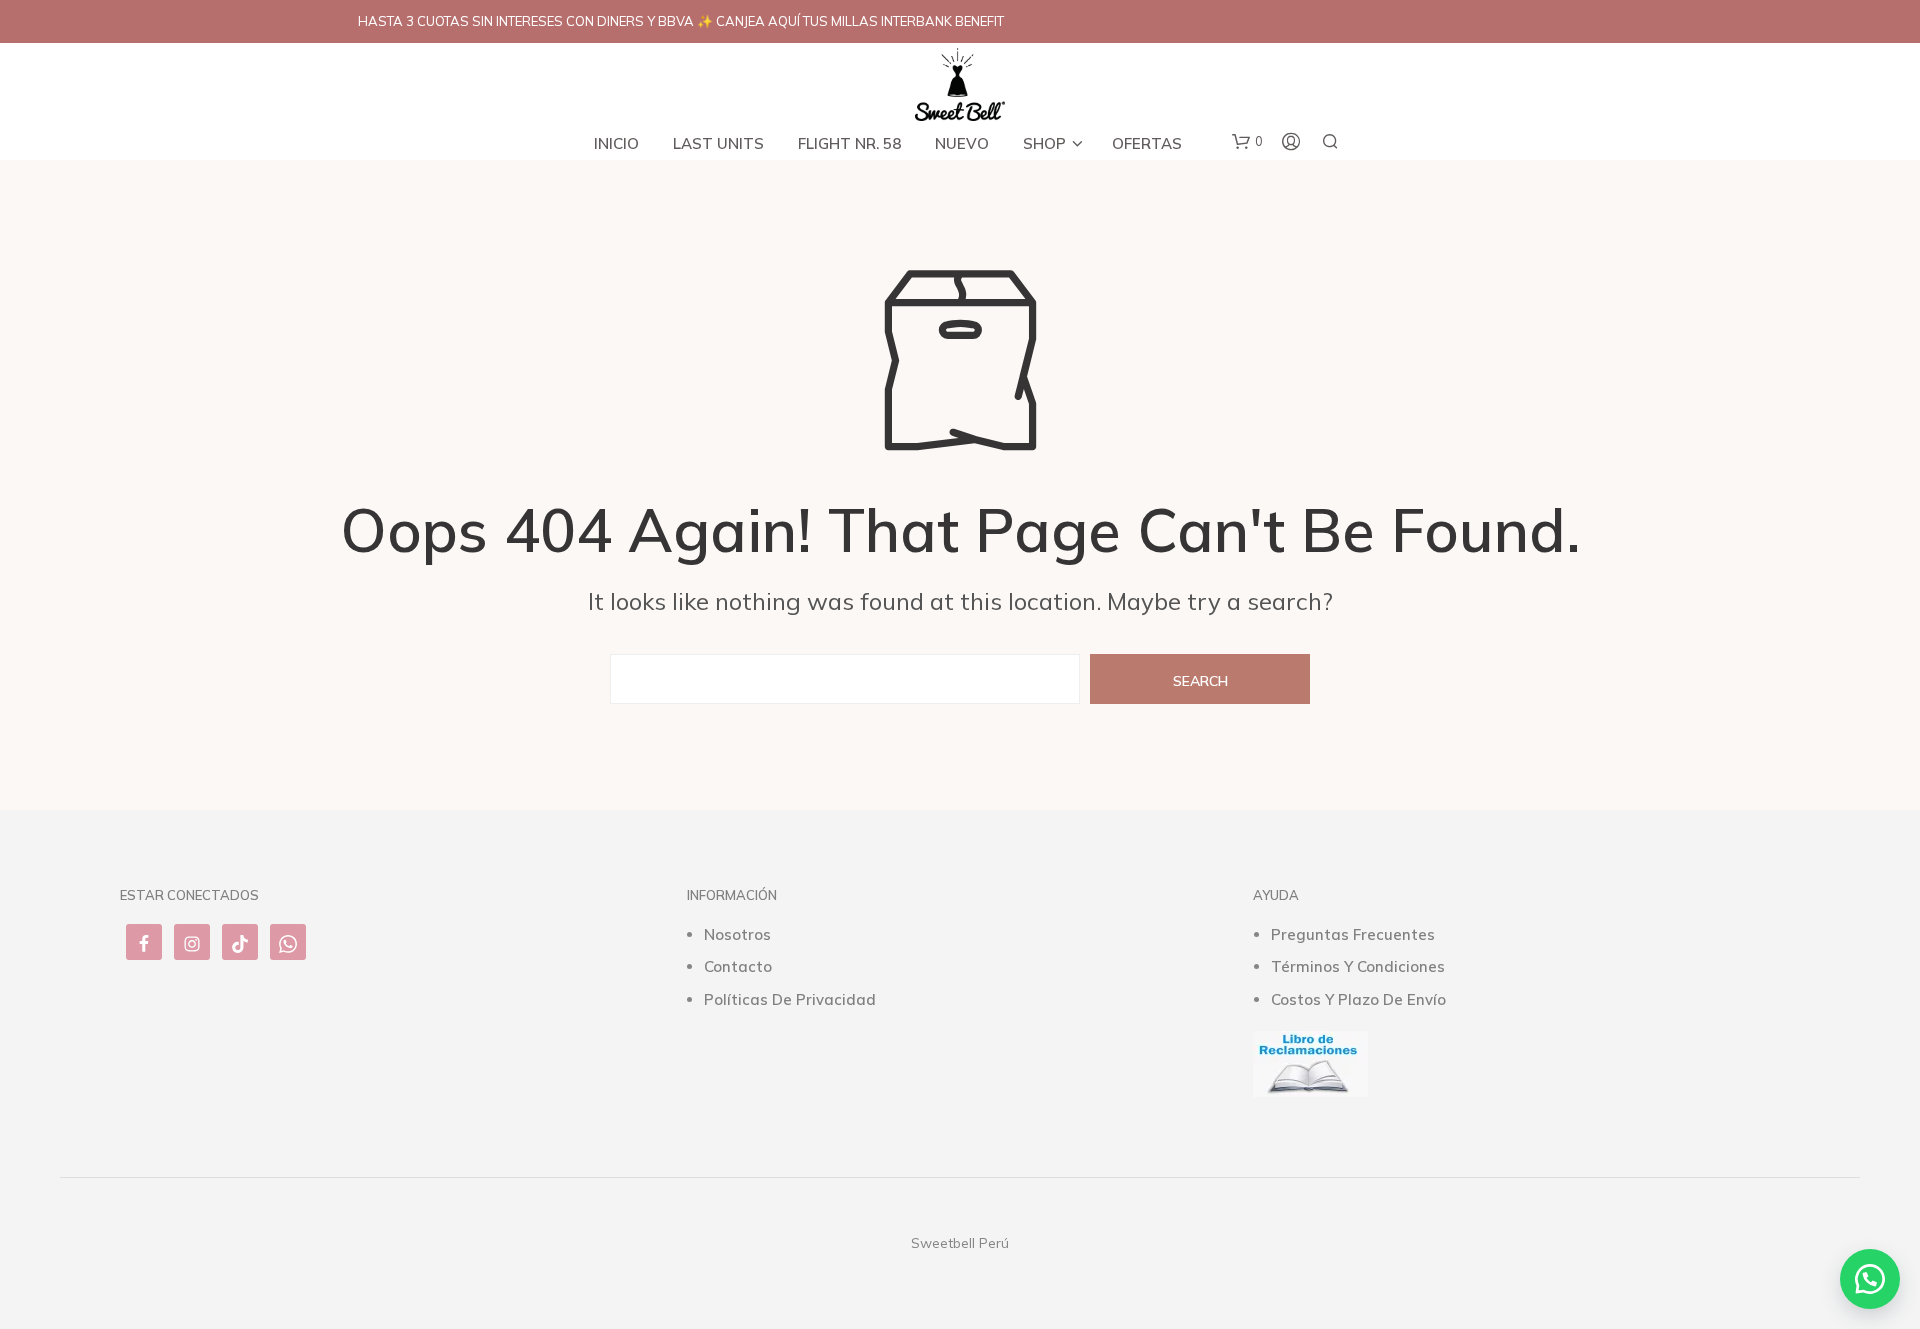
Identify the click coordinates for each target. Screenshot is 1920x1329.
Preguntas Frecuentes (1353, 934)
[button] (1247, 142)
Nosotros (737, 934)
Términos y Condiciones (1358, 966)
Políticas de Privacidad (790, 999)
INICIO (616, 143)
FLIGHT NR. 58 (849, 143)
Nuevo (962, 143)
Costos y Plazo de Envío (1358, 999)
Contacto (738, 966)
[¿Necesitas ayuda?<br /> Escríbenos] (1870, 1279)
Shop (1044, 143)
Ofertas (1147, 143)
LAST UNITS (718, 143)
